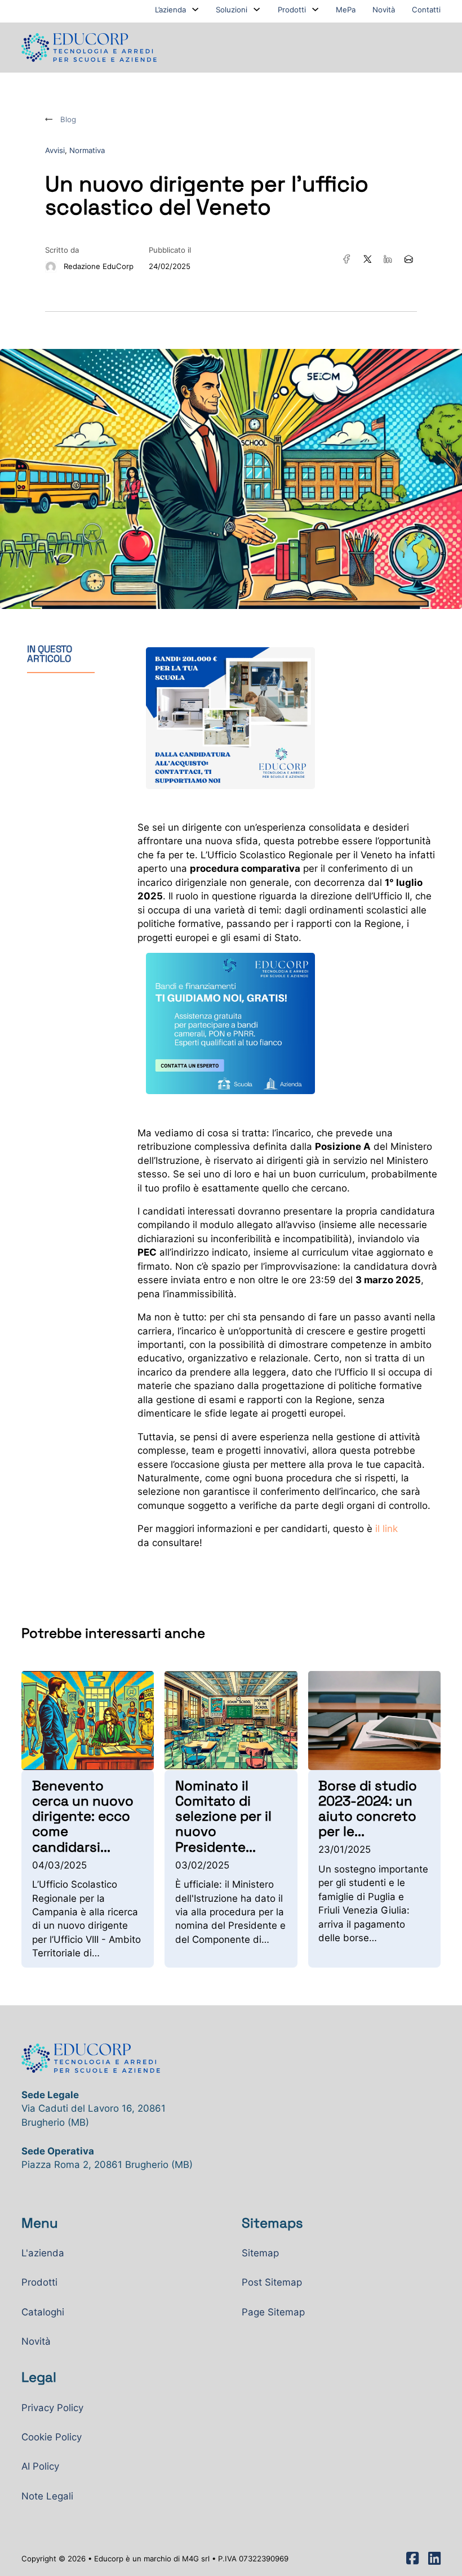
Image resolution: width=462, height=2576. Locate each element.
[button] (72, 654)
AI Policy (40, 2466)
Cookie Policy (52, 2437)
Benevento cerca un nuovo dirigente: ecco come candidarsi (83, 1816)
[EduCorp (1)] (230, 1023)
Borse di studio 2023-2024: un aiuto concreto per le (368, 1809)
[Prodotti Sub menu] (315, 9)
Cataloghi (43, 2312)
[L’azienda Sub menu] (195, 9)
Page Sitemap (273, 2312)
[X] (367, 259)
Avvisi (55, 150)
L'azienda (43, 2253)
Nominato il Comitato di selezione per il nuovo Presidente (223, 1816)
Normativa (87, 150)
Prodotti (292, 10)
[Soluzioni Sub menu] (257, 9)
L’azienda (170, 10)
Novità (384, 10)
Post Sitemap (272, 2282)
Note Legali (47, 2496)
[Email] (408, 259)
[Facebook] (346, 259)
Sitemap (260, 2253)
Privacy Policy (52, 2408)
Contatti (426, 10)
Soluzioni (232, 10)
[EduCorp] (230, 717)
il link (385, 1529)
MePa (346, 10)
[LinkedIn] (388, 259)
